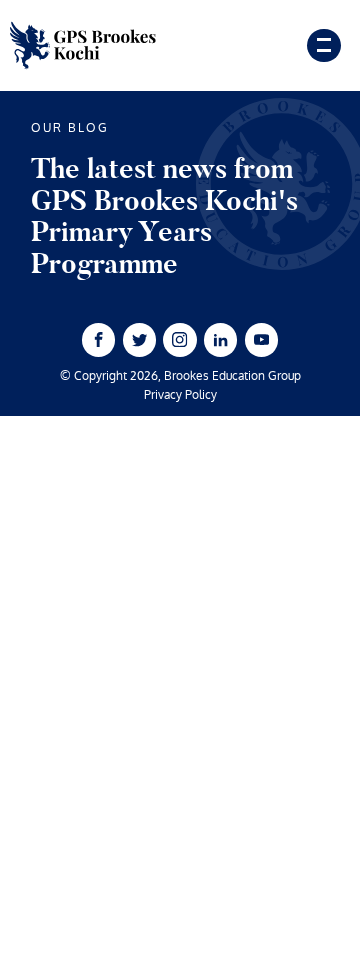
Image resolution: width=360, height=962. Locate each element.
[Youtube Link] (261, 339)
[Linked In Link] (220, 339)
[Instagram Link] (179, 339)
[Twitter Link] (139, 339)
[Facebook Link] (98, 339)
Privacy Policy (180, 396)
